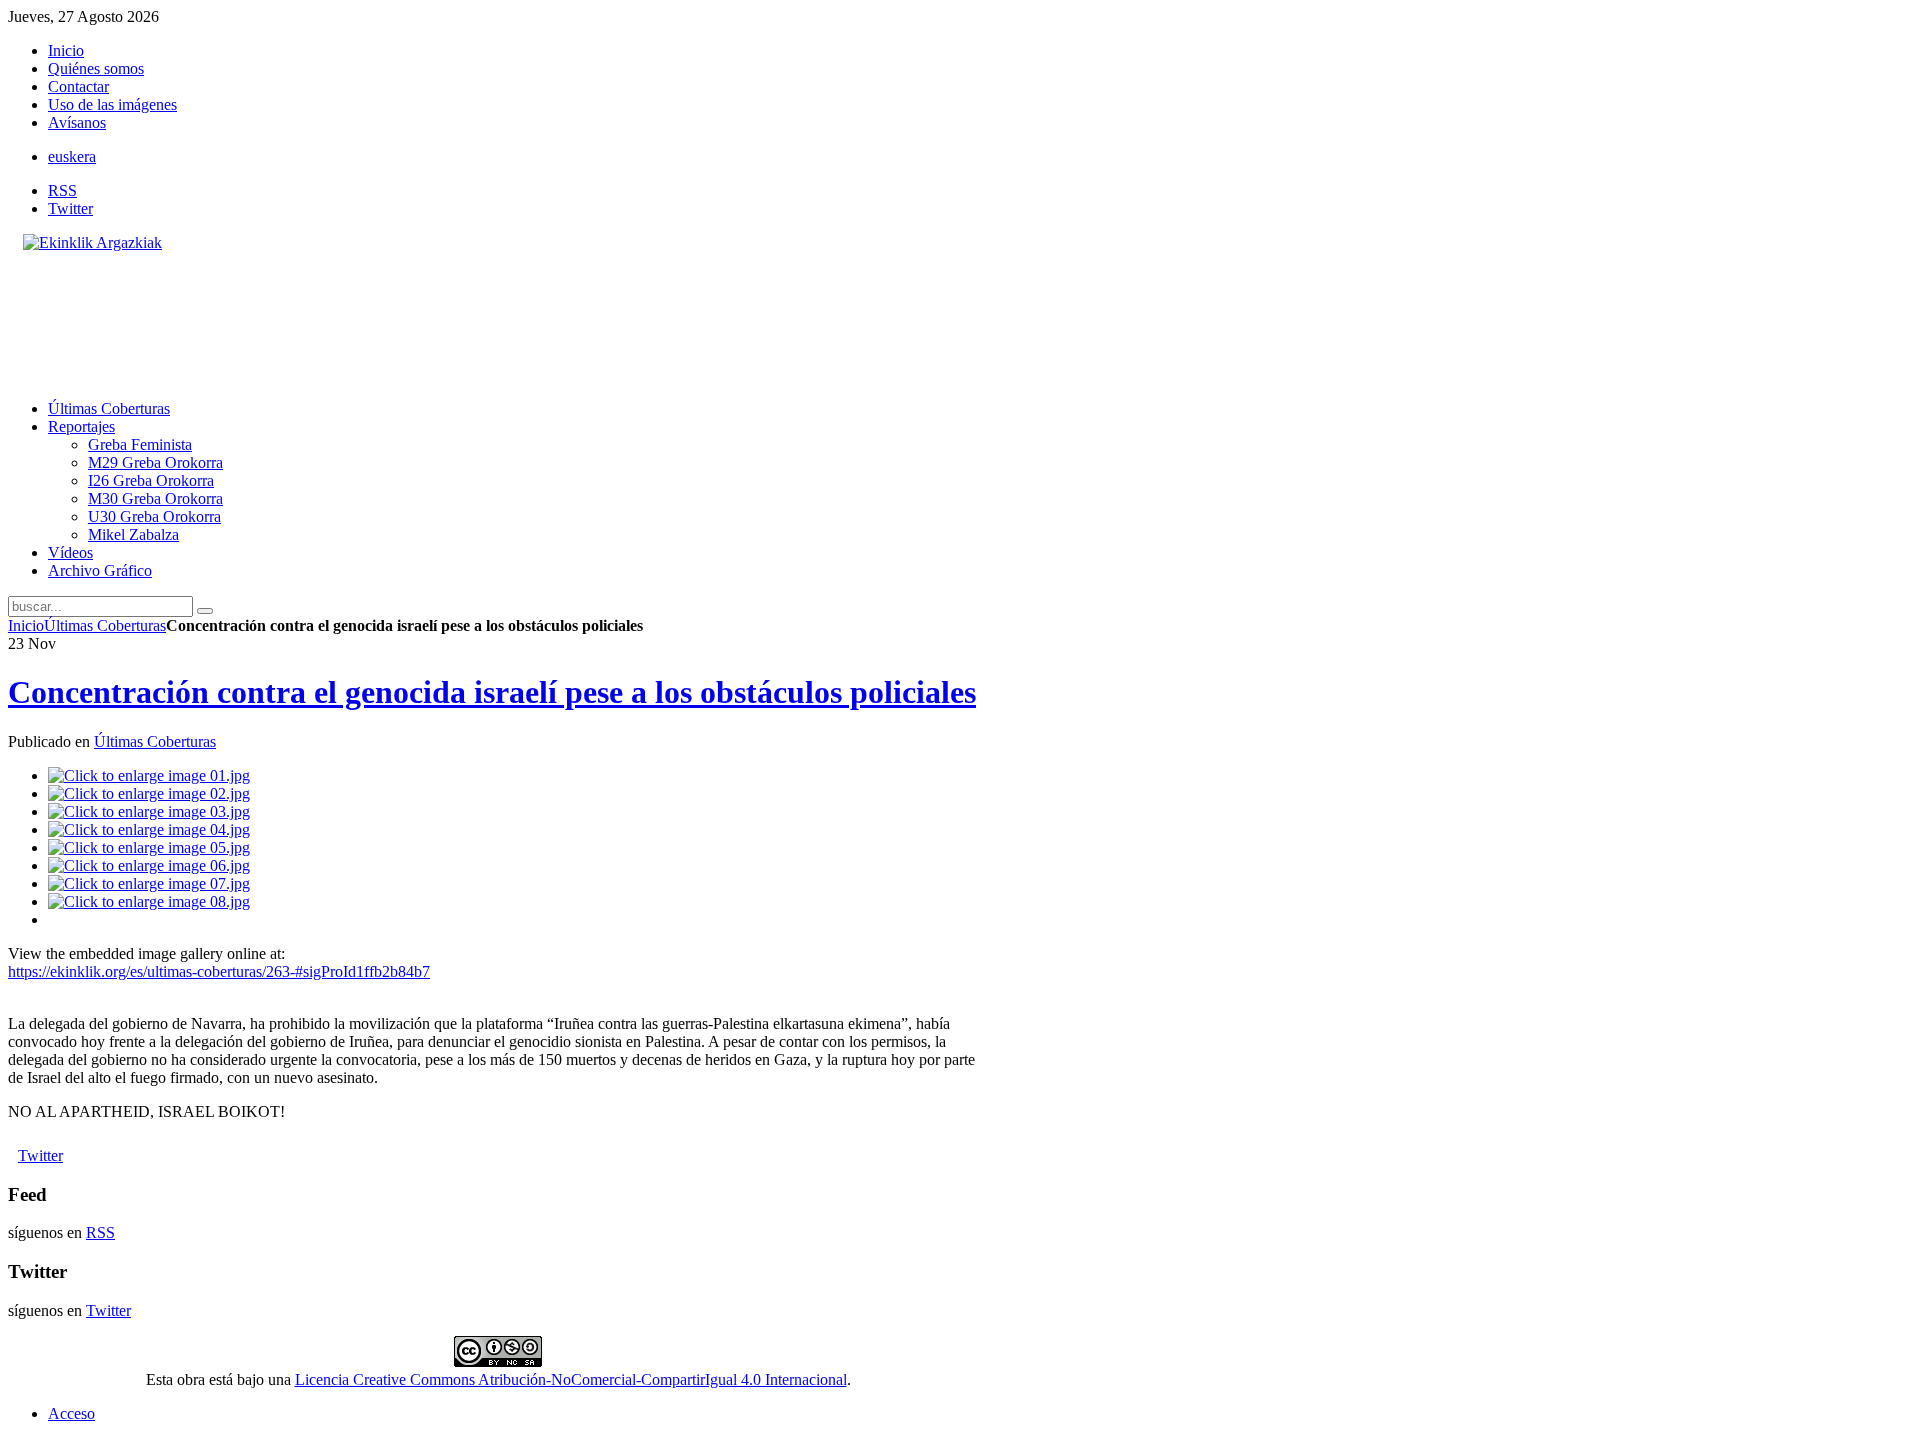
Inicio (26, 625)
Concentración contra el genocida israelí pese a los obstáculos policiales (492, 692)
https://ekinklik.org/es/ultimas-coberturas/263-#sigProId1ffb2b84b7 (219, 971)
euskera (72, 156)
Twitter (70, 208)
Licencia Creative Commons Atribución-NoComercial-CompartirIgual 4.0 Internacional (571, 1379)
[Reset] (205, 611)
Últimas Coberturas (105, 625)
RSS (62, 190)
